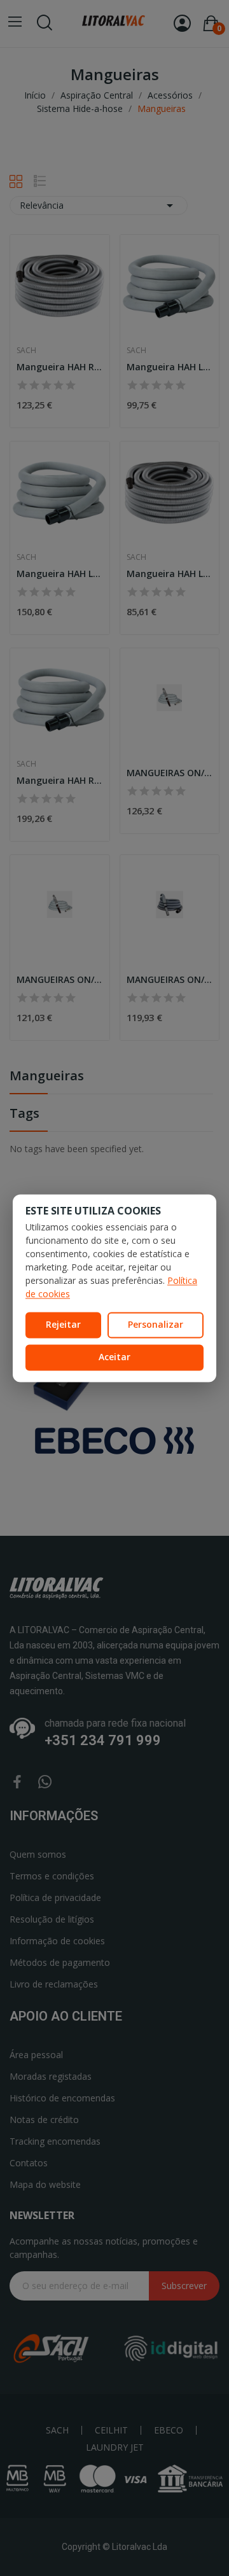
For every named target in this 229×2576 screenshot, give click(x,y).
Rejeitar (63, 1325)
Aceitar (114, 1357)
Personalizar (156, 1325)
